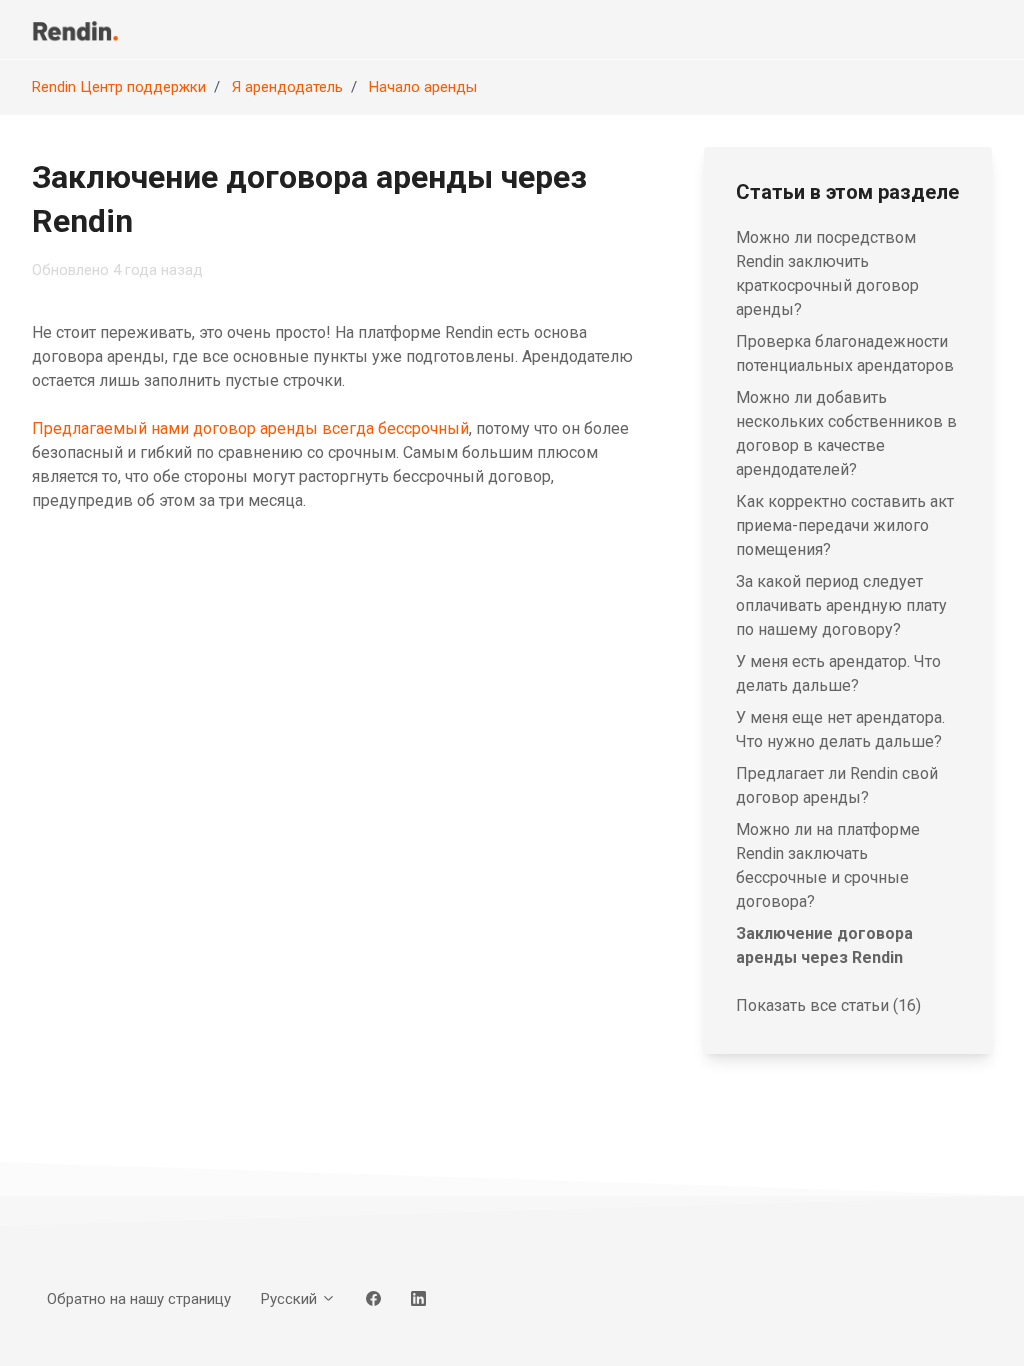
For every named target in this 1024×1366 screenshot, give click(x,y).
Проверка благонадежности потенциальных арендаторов (845, 353)
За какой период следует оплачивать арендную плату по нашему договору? (841, 605)
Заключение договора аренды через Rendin (824, 945)
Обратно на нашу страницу (139, 1299)
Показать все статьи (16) (828, 1005)
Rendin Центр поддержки (119, 87)
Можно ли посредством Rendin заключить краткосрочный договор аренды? (827, 273)
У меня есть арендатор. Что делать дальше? (838, 673)
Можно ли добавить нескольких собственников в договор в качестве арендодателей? (846, 433)
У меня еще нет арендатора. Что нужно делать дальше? (840, 729)
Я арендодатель (287, 87)
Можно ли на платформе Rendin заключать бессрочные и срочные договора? (828, 865)
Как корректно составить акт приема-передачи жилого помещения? (845, 525)
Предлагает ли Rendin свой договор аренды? (837, 785)
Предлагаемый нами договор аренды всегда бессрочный (250, 428)
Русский (291, 1299)
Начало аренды (423, 87)
